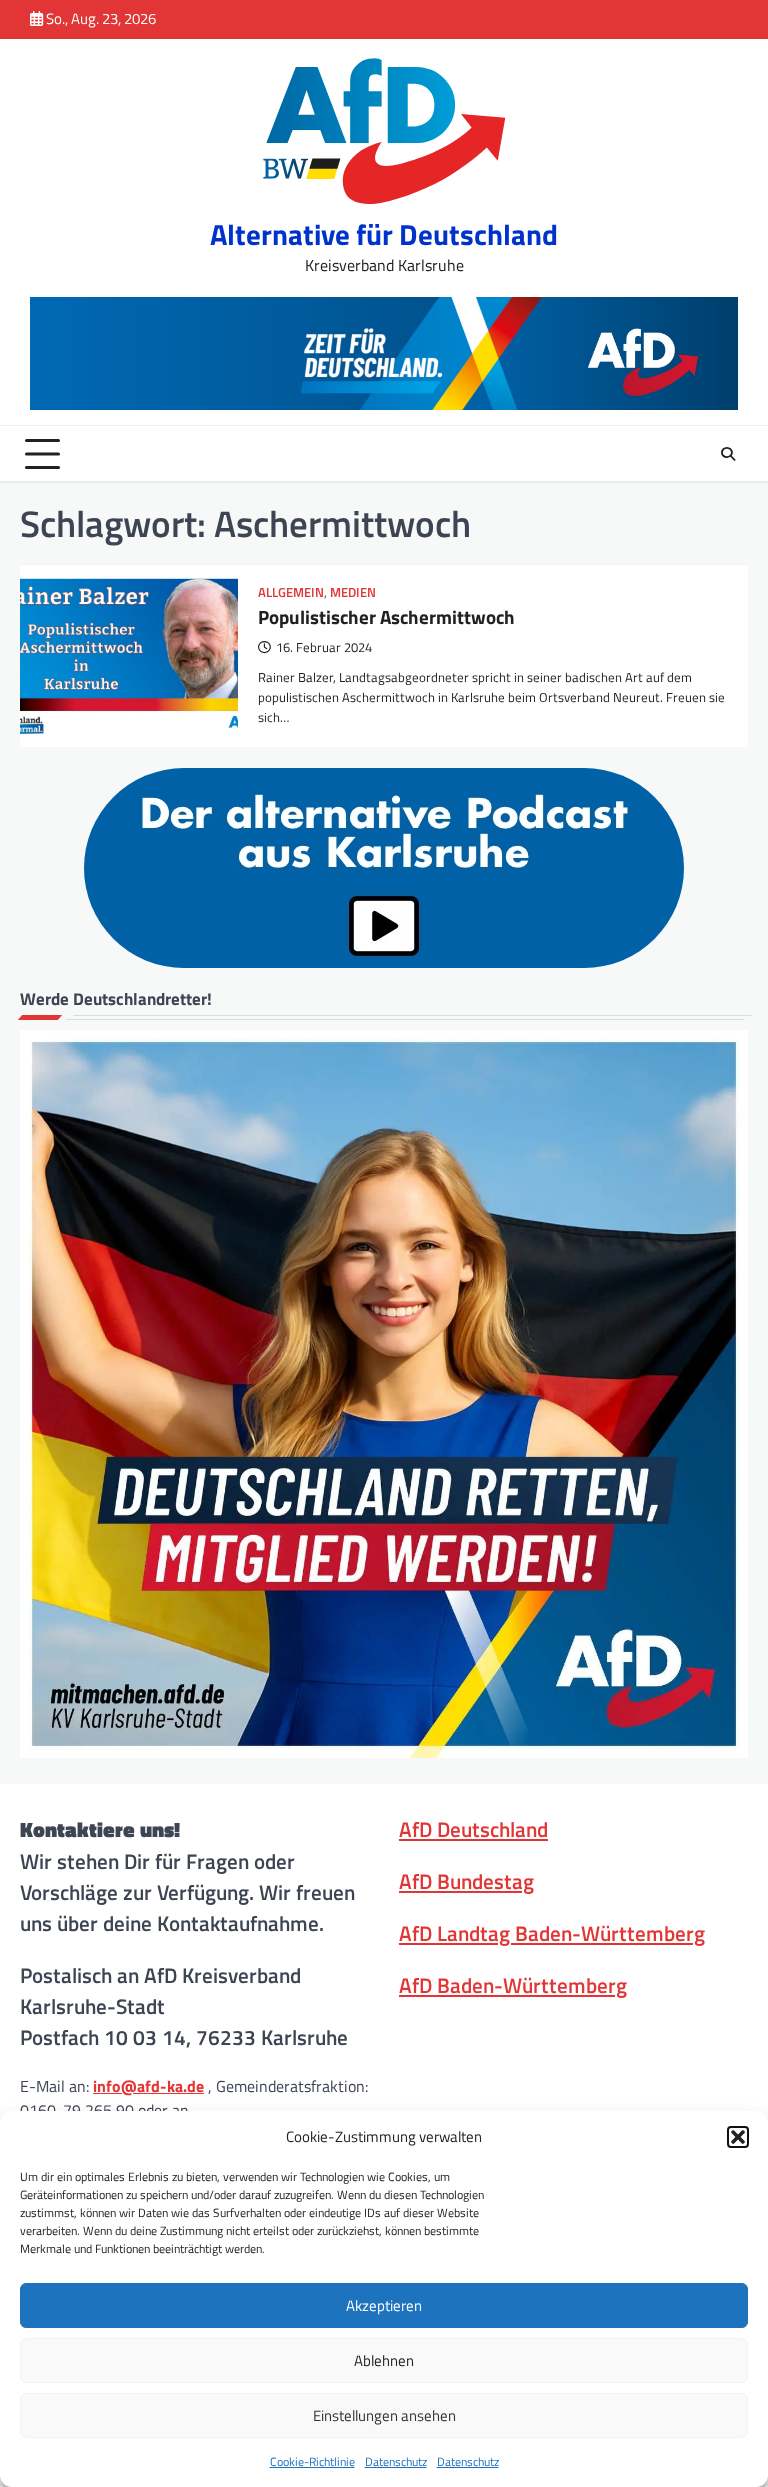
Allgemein (291, 592)
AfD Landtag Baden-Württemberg (552, 1933)
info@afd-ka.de (148, 2086)
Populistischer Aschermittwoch (386, 616)
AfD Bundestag (466, 1881)
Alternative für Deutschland (384, 234)
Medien (353, 592)
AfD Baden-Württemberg (513, 1985)
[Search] (728, 454)
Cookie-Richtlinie (312, 2461)
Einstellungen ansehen (384, 2415)
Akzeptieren (384, 2305)
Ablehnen (384, 2360)
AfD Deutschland (473, 1829)
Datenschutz (396, 2461)
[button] (738, 2137)
